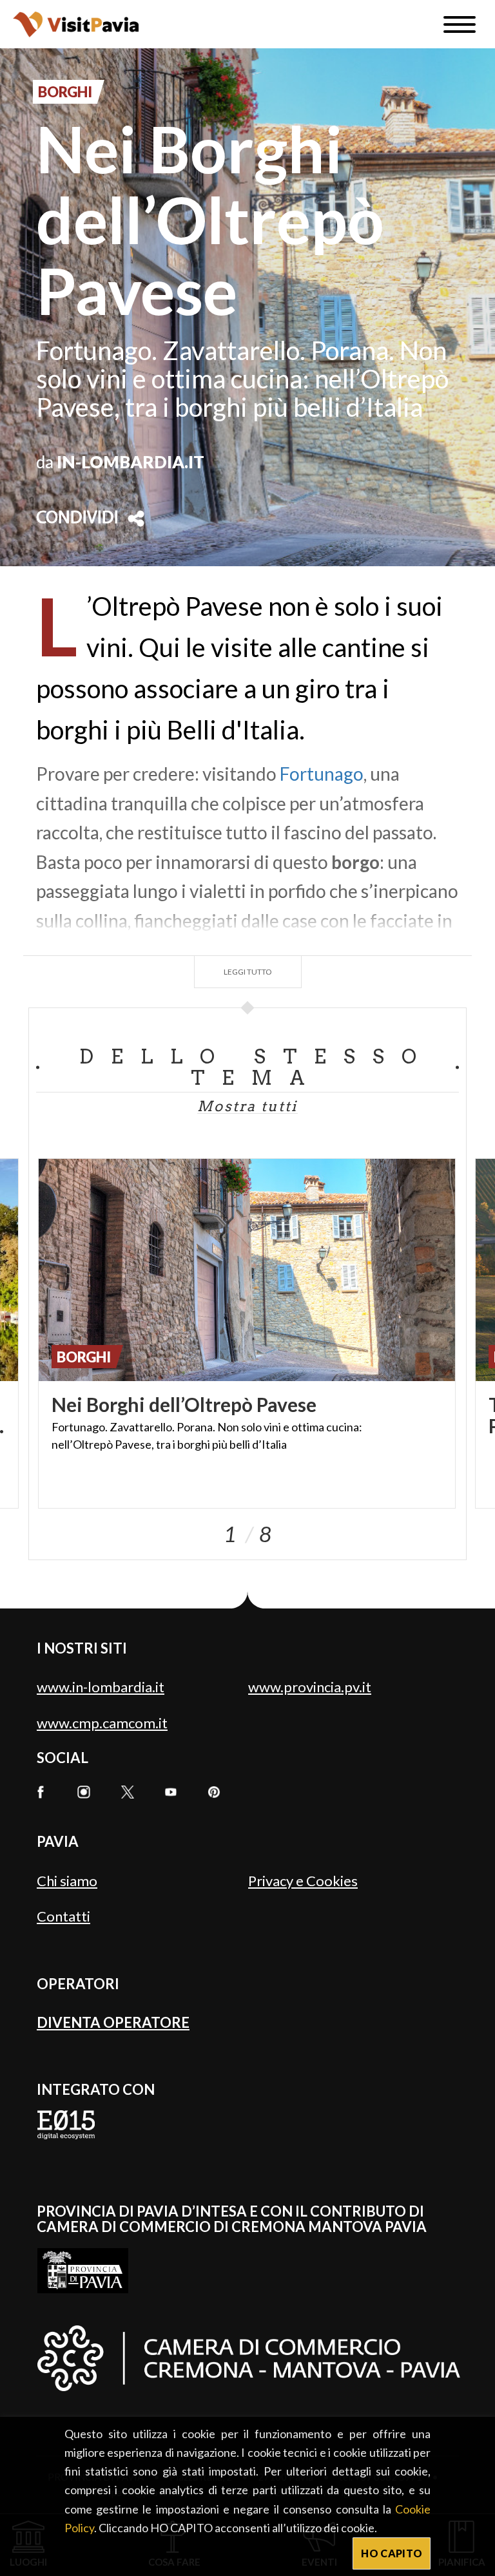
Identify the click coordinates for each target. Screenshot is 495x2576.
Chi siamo (67, 1881)
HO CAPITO (392, 2553)
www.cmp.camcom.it (102, 1723)
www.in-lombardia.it (101, 1687)
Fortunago (322, 774)
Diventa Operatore (113, 2022)
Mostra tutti (247, 1106)
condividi (77, 519)
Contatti (63, 1916)
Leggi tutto (248, 972)
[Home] (76, 24)
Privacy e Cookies (303, 1881)
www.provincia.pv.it (310, 1687)
